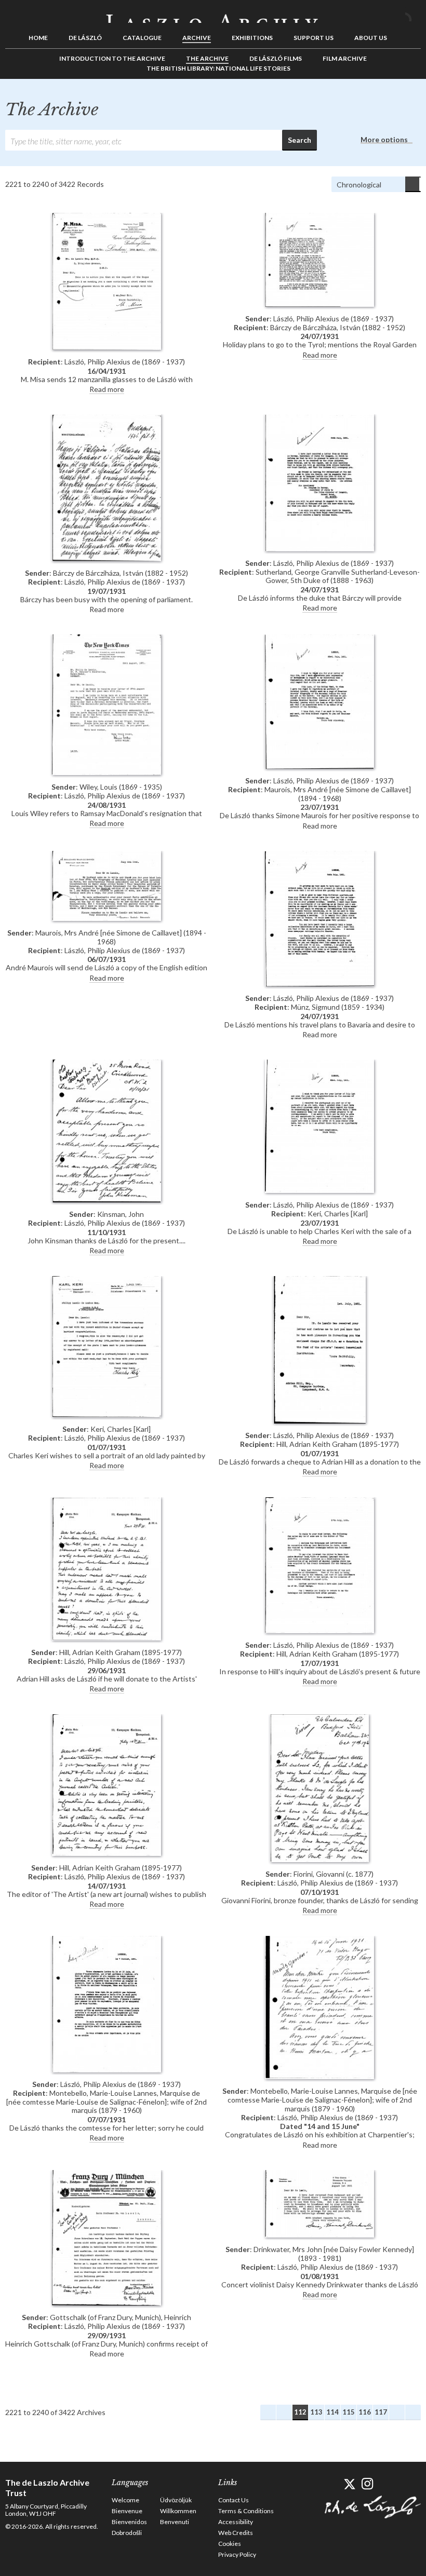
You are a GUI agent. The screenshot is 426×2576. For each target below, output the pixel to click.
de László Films (276, 58)
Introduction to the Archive (112, 58)
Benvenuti (175, 2522)
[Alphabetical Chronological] (376, 184)
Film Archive (345, 58)
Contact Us (234, 2500)
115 (349, 2412)
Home (38, 38)
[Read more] (106, 282)
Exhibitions (252, 38)
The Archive (207, 58)
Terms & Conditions (246, 2511)
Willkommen (178, 2511)
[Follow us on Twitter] (349, 2484)
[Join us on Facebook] (331, 2484)
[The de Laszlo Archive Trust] (213, 14)
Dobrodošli (127, 2533)
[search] (144, 140)
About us (371, 38)
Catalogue (142, 38)
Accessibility (236, 2522)
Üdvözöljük (176, 2500)
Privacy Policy (237, 2554)
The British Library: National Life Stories (218, 68)
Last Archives (413, 2412)
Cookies (230, 2544)
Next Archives (397, 2412)
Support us (314, 38)
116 (365, 2412)
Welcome (125, 2500)
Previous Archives (284, 2412)
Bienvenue (127, 2511)
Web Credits (236, 2533)
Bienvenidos (129, 2522)
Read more (107, 389)
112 (300, 2412)
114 (332, 2412)
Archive (197, 38)
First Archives (268, 2412)
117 (381, 2412)
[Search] (413, 15)
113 (316, 2412)
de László (85, 38)
